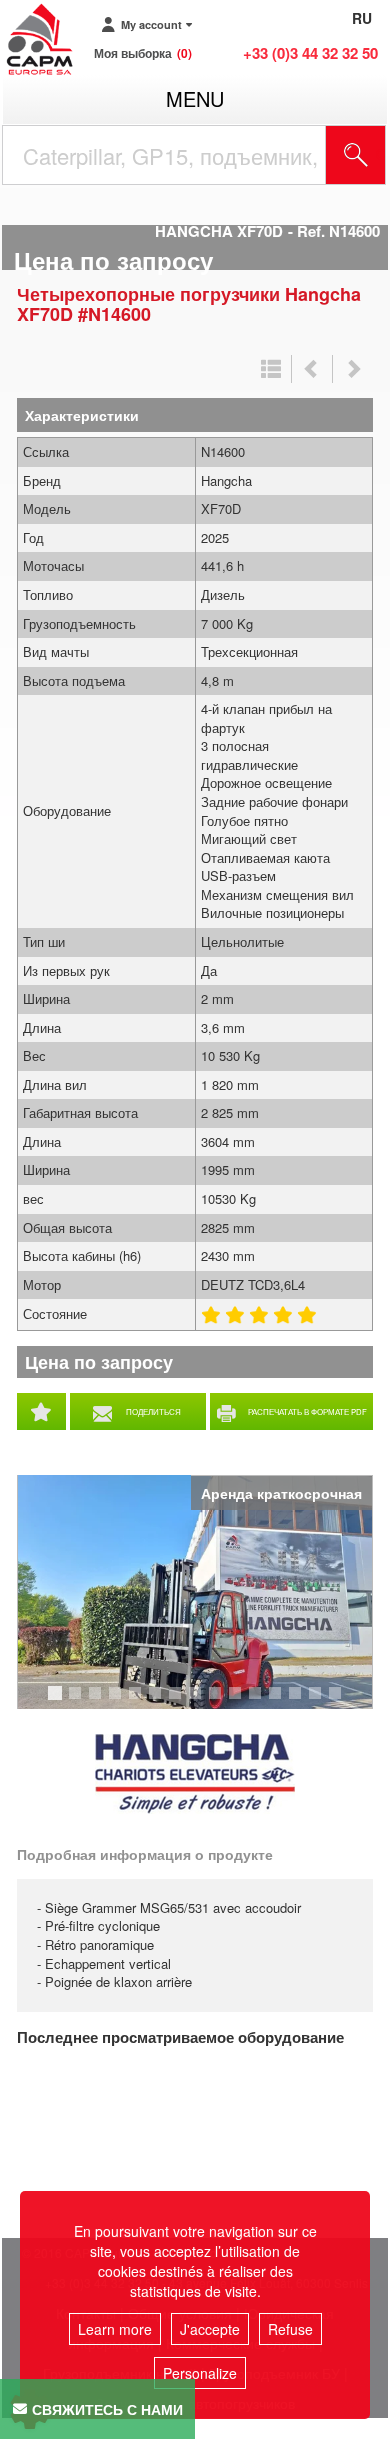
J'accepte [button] (210, 2329)
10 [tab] (242, 1702)
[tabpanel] (195, 1592)
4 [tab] (118, 1702)
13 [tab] (302, 1702)
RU (362, 18)
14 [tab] (322, 1702)
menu (195, 98)
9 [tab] (218, 1702)
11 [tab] (262, 1702)
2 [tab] (78, 1702)
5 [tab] (138, 1702)
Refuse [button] (290, 2329)
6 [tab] (158, 1702)
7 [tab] (178, 1702)
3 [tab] (98, 1702)
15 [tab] (342, 1702)
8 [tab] (198, 1702)
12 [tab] (282, 1702)
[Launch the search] (356, 155)
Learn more (115, 2329)
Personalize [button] (200, 2373)
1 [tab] (58, 1702)
